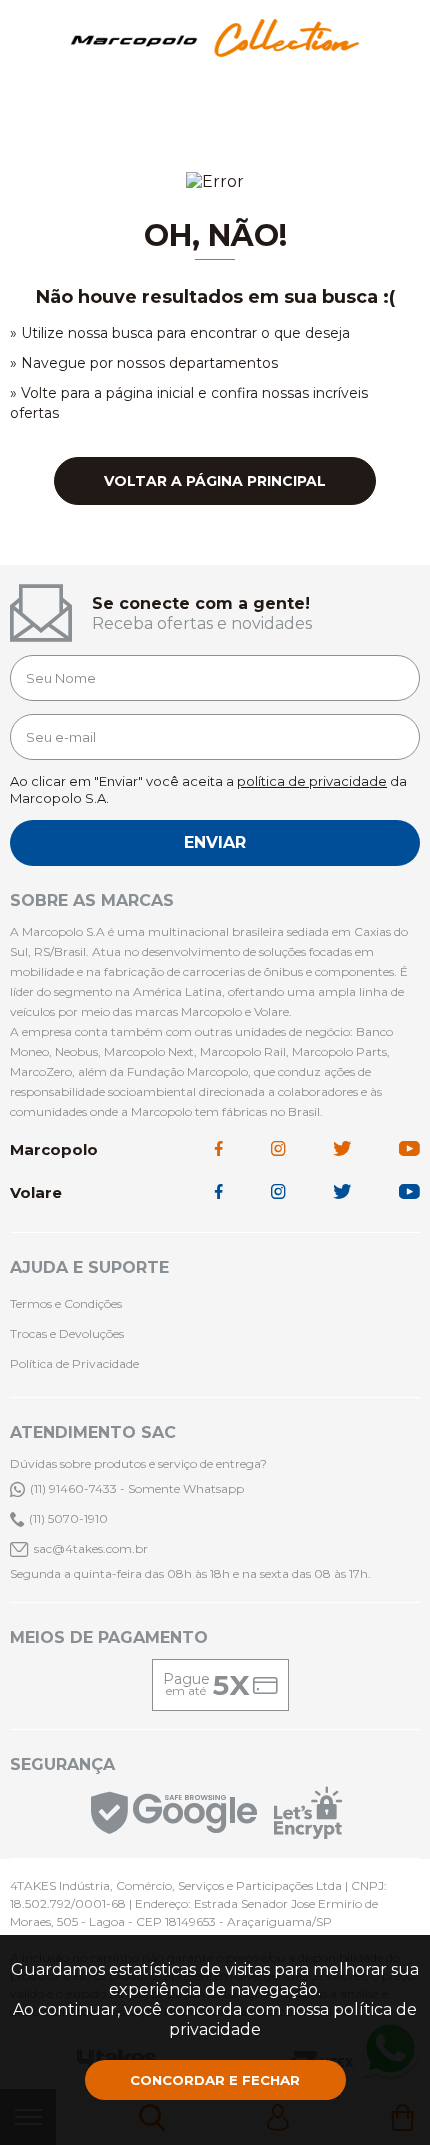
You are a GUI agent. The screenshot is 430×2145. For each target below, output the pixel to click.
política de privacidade (312, 781)
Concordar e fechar (215, 2080)
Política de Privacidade (74, 1363)
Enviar (215, 842)
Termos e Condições (66, 1303)
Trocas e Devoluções (67, 1333)
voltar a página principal (215, 481)
